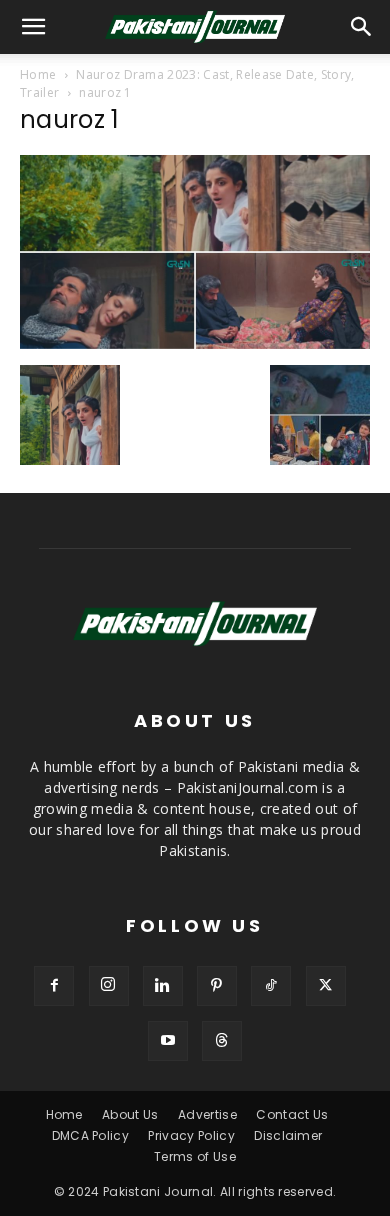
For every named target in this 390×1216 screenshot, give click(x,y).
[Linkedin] (163, 986)
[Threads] (222, 1041)
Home (38, 74)
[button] (362, 27)
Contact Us (292, 1114)
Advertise (207, 1114)
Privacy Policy (191, 1135)
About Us (130, 1114)
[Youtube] (168, 1041)
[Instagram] (109, 986)
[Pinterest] (217, 986)
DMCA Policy (91, 1135)
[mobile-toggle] (34, 27)
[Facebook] (54, 986)
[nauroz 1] (195, 344)
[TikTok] (271, 986)
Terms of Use (195, 1156)
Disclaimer (288, 1135)
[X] (326, 986)
